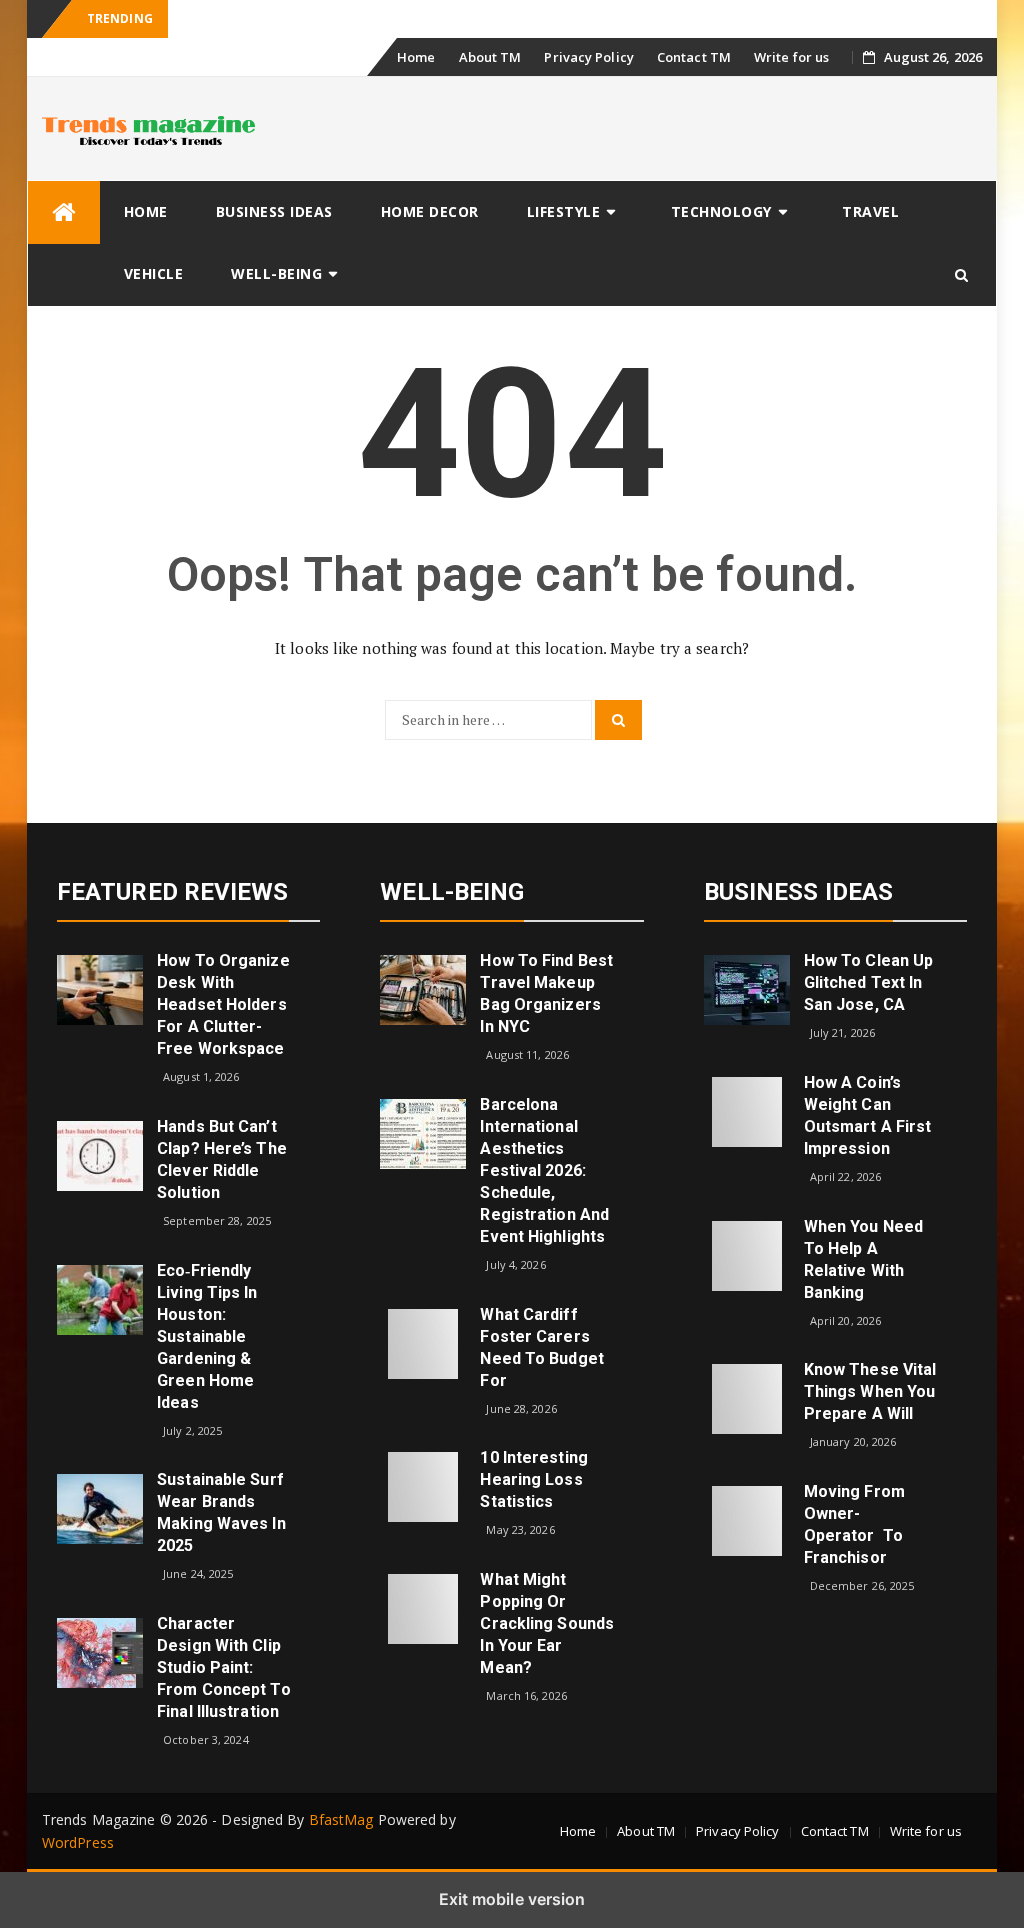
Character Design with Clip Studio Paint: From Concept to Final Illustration (224, 1667)
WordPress (78, 1842)
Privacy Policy (588, 57)
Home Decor (430, 211)
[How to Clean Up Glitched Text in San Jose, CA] (747, 988)
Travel (870, 211)
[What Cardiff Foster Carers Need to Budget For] (423, 1341)
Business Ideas (274, 211)
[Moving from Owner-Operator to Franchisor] (747, 1519)
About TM (490, 57)
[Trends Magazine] (64, 212)
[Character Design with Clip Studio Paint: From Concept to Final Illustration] (100, 1651)
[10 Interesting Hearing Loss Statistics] (423, 1485)
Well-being (276, 273)
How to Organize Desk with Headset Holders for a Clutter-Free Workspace (223, 1004)
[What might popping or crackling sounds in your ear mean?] (423, 1607)
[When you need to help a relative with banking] (747, 1253)
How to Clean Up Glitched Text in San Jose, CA (869, 982)
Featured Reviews (173, 892)
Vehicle (154, 273)
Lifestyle (564, 211)
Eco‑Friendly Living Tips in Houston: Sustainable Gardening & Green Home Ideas (207, 1336)
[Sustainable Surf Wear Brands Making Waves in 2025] (100, 1507)
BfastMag (341, 1819)
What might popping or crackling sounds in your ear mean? (547, 1623)
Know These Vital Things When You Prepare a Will (870, 1391)
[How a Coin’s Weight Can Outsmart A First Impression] (747, 1110)
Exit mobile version (512, 1899)
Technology (721, 211)
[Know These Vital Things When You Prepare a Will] (747, 1397)
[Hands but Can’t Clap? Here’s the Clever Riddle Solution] (100, 1154)
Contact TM (694, 57)
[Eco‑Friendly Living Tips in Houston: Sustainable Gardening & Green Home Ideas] (100, 1297)
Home (416, 57)
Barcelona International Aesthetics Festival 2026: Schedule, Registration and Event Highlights (544, 1170)
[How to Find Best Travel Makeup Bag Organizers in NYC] (423, 988)
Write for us (791, 57)
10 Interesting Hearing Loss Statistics (533, 1479)
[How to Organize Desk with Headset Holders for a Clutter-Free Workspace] (100, 988)
